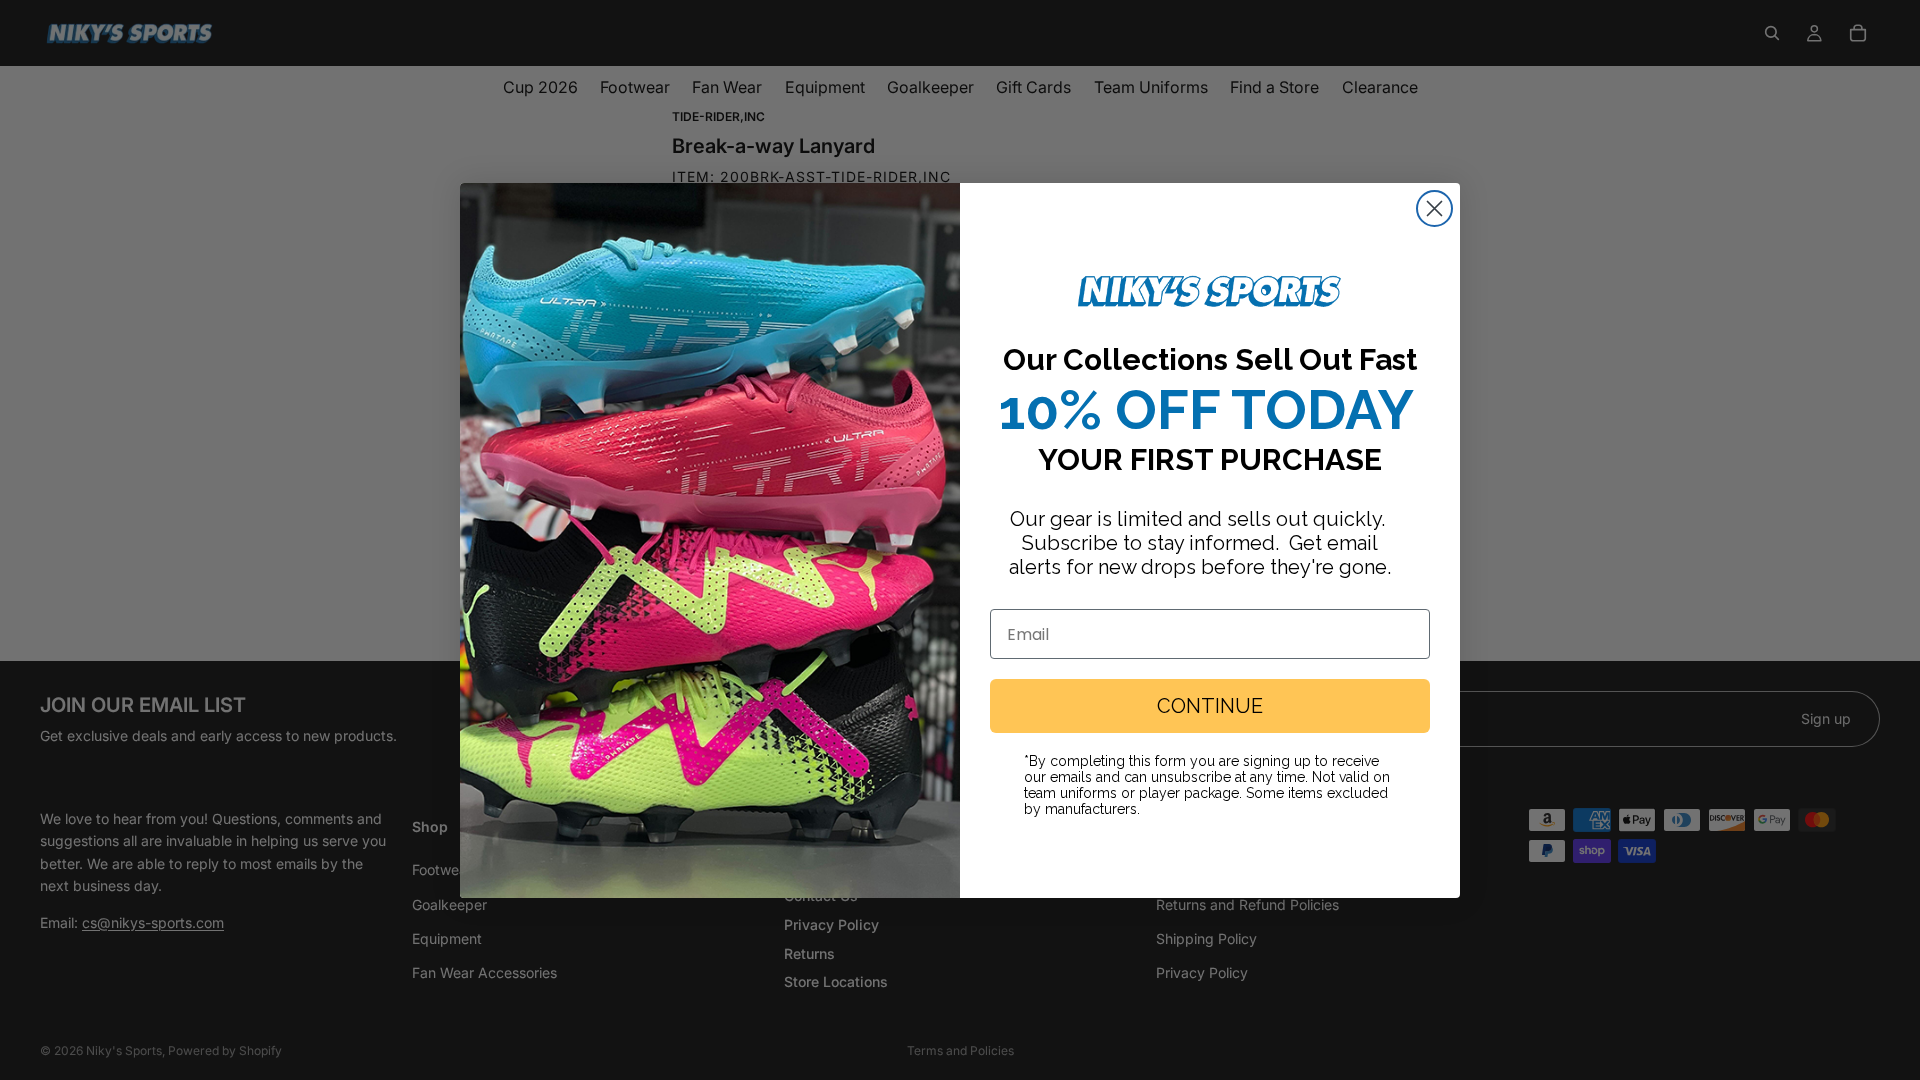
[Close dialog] (1434, 208)
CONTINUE (1210, 706)
